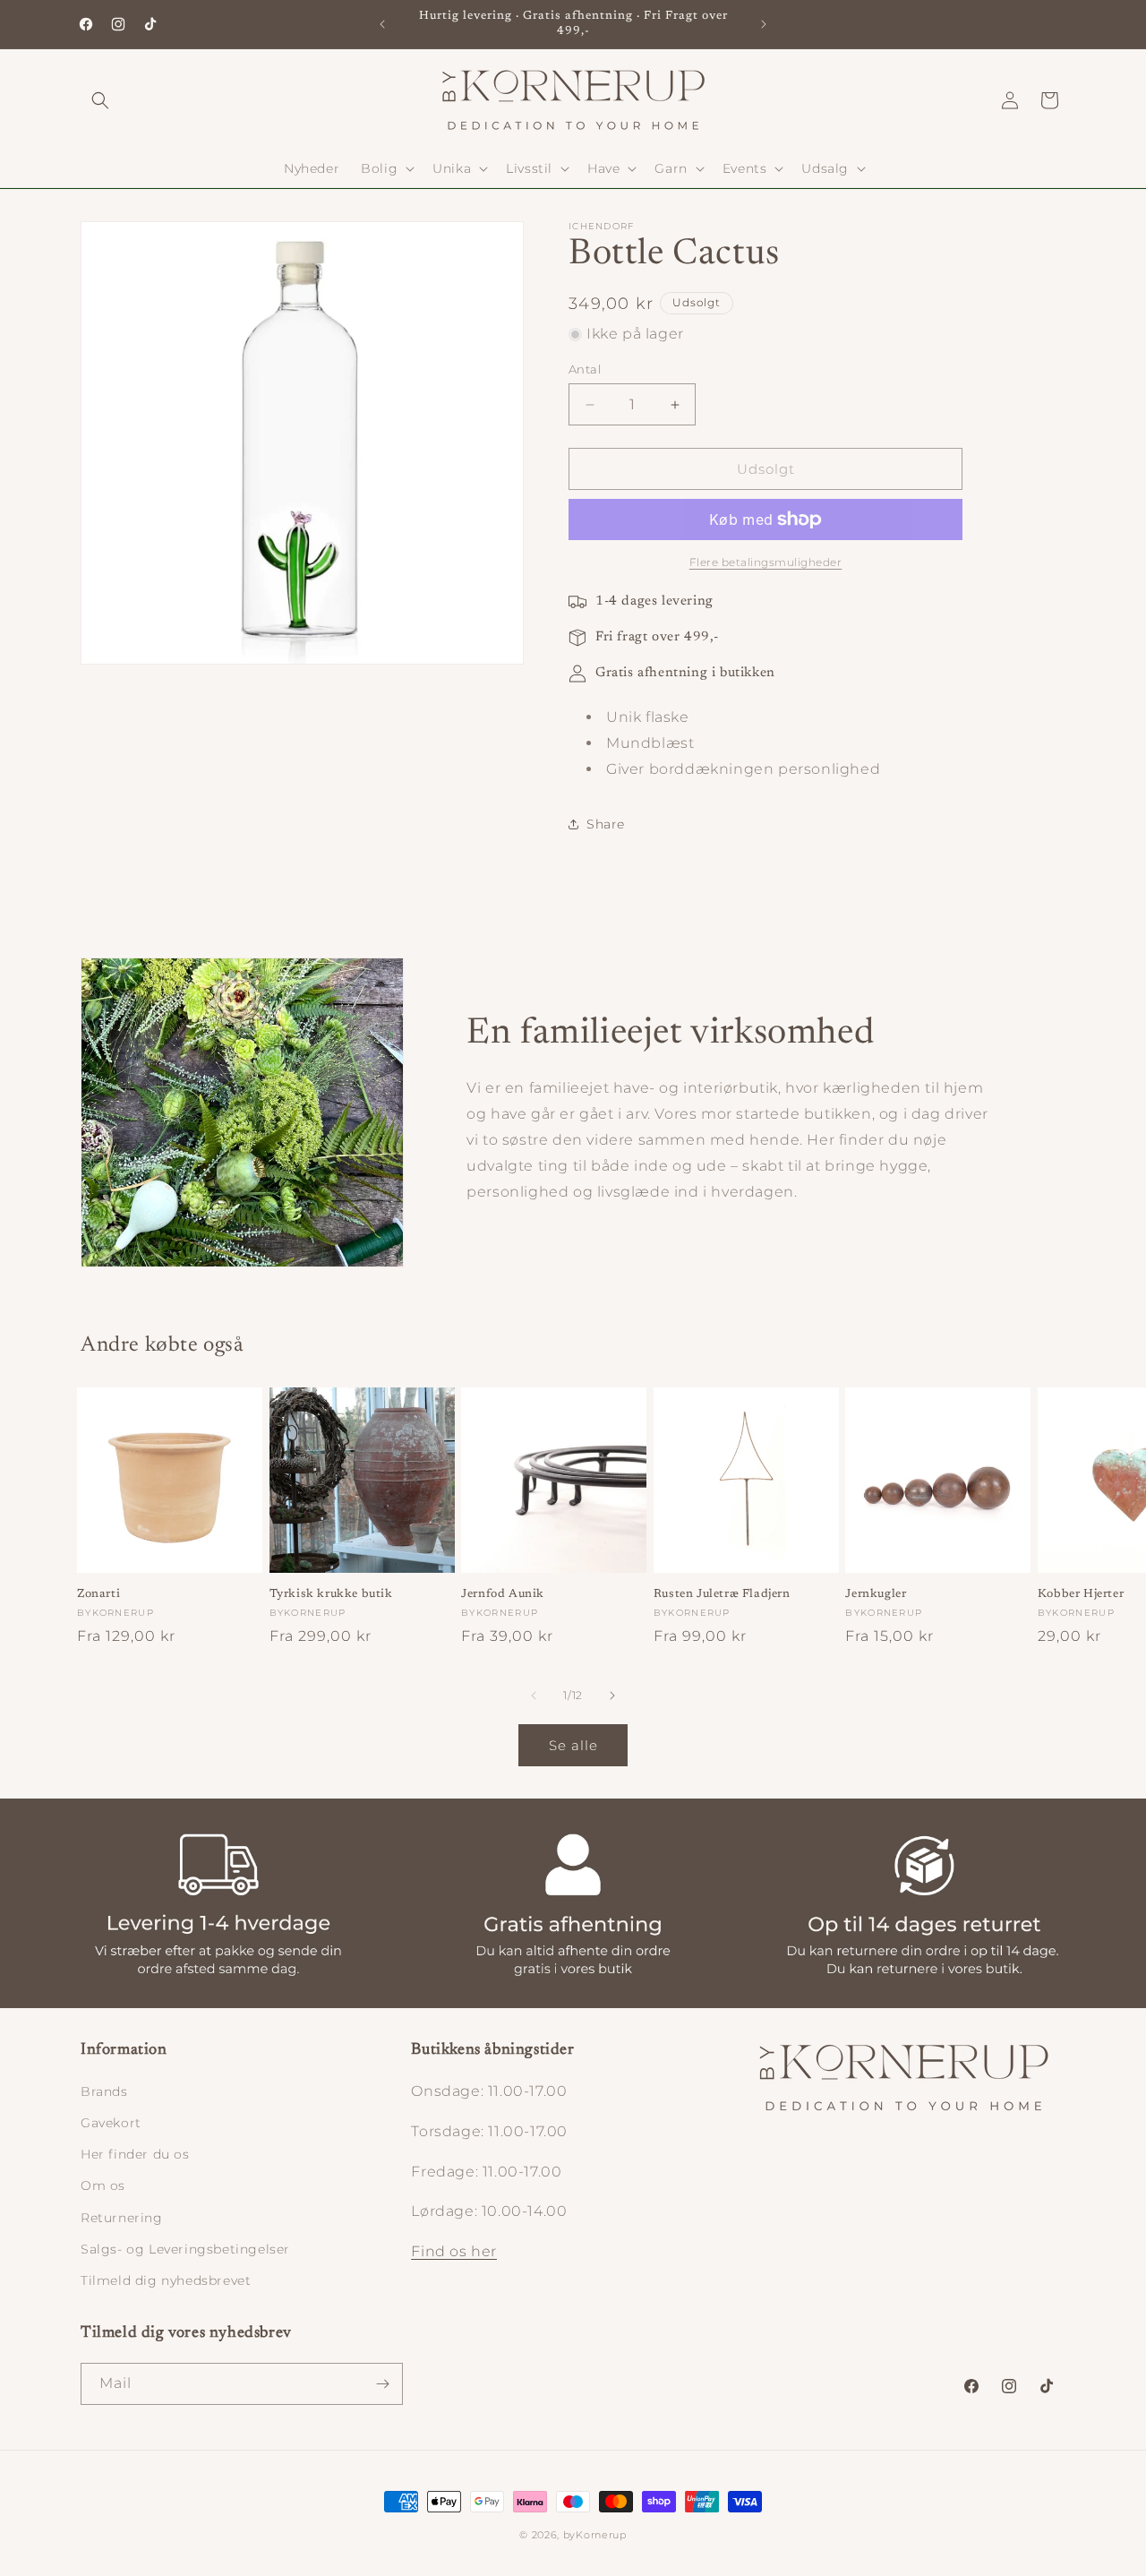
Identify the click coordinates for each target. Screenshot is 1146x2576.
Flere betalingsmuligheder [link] (766, 562)
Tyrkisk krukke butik (331, 1594)
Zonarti (98, 1594)
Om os (103, 2185)
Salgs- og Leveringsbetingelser (185, 2249)
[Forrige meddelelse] (382, 24)
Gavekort (111, 2123)
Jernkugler (876, 1594)
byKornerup (595, 2535)
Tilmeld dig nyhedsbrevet (166, 2280)
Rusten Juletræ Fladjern (722, 1594)
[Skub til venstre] (534, 1696)
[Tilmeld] (382, 2384)
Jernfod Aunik (503, 1594)
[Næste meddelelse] (764, 24)
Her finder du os (135, 2154)
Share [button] (606, 824)
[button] (100, 100)
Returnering (122, 2218)
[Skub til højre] (612, 1696)
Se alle (573, 1745)
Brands (104, 2091)
